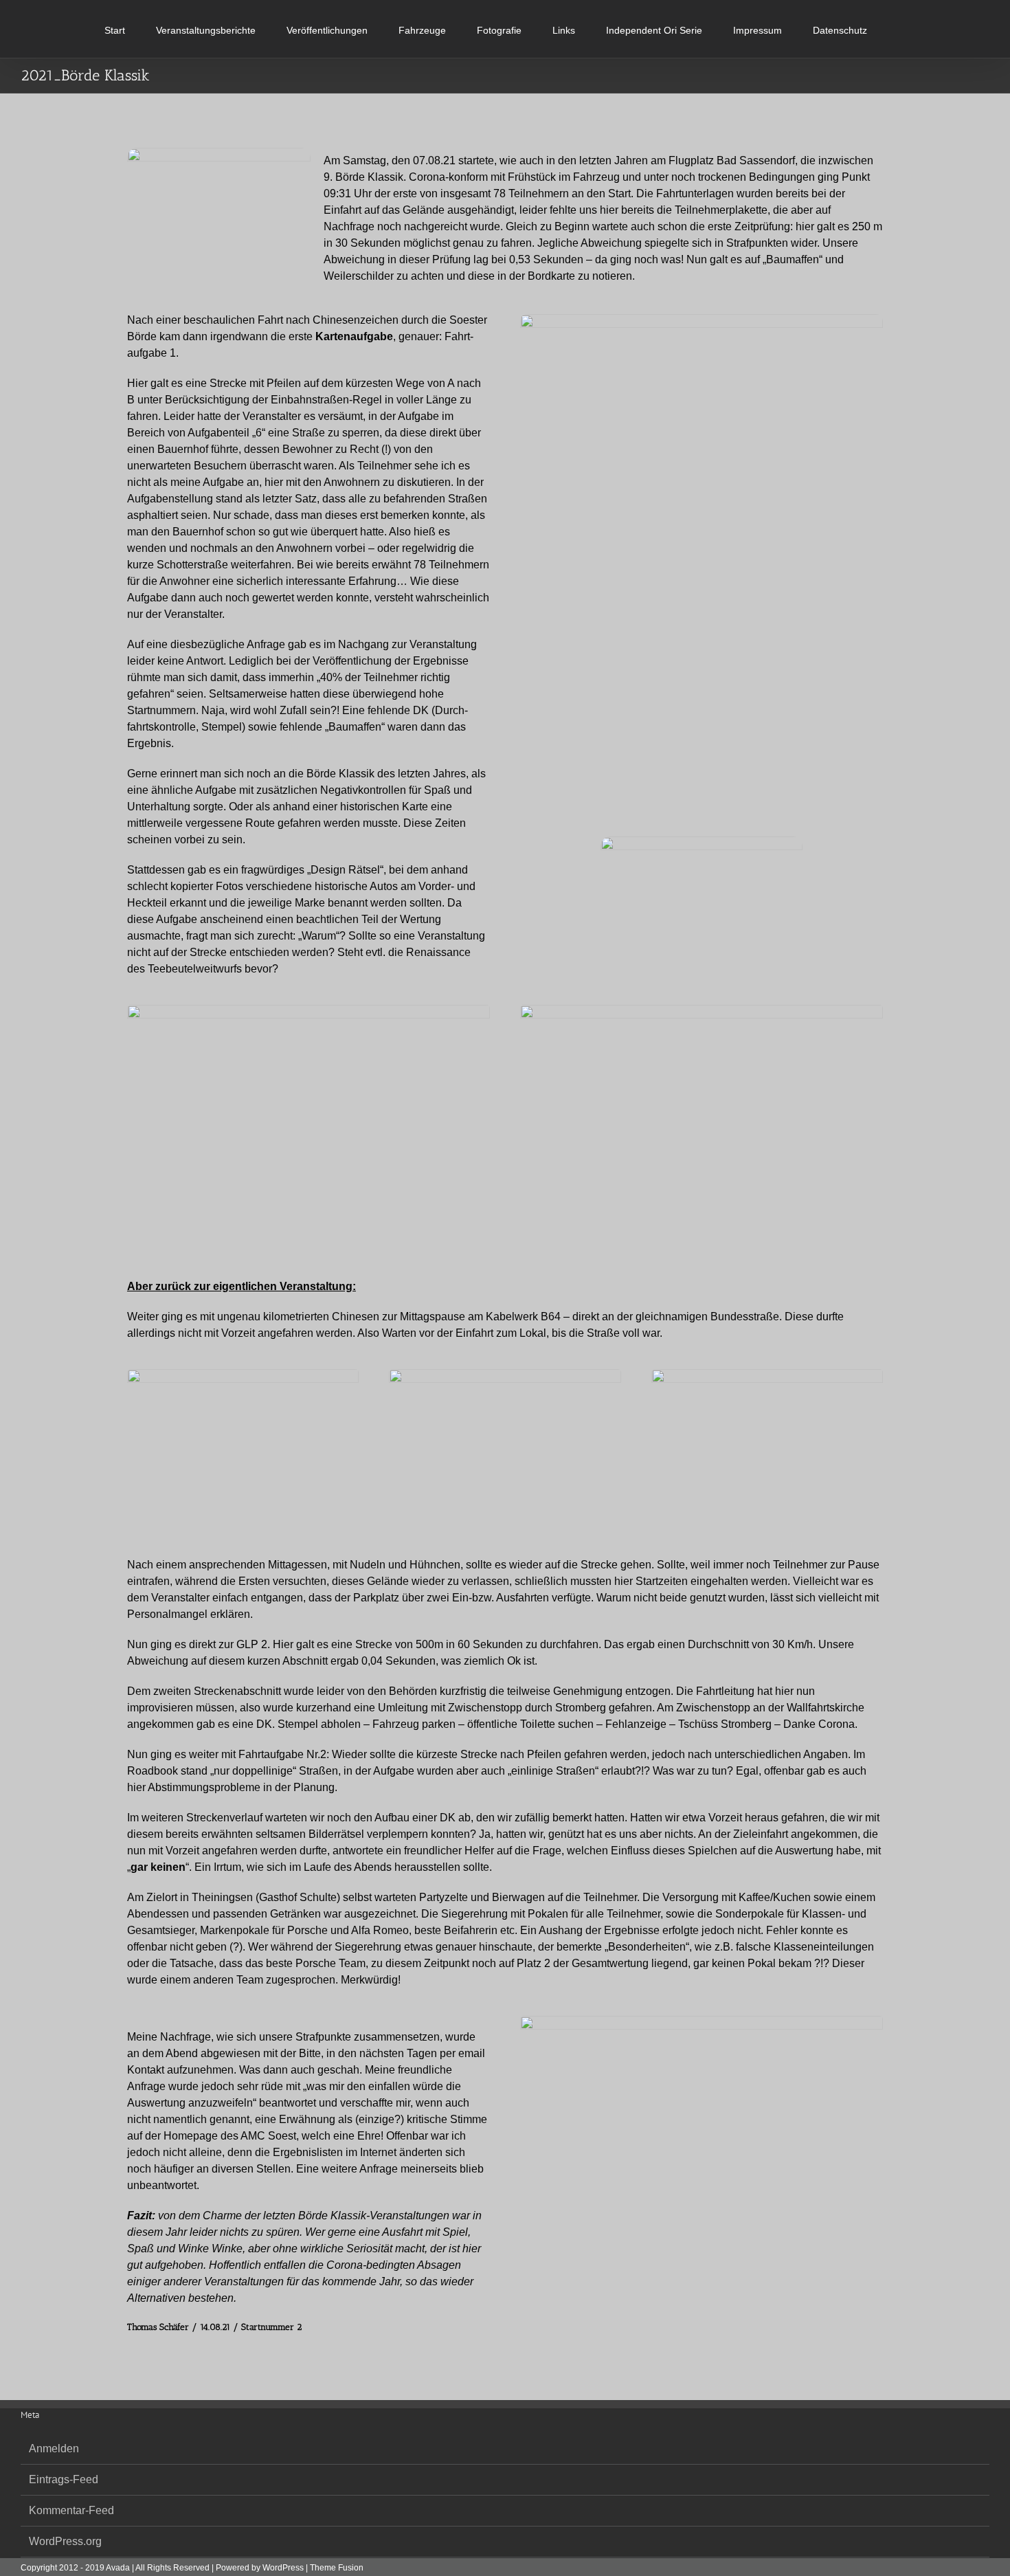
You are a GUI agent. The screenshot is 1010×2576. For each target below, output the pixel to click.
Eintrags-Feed (64, 2479)
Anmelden (54, 2449)
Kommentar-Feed (71, 2510)
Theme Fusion (337, 2568)
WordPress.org (65, 2541)
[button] (832, 29)
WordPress (283, 2568)
